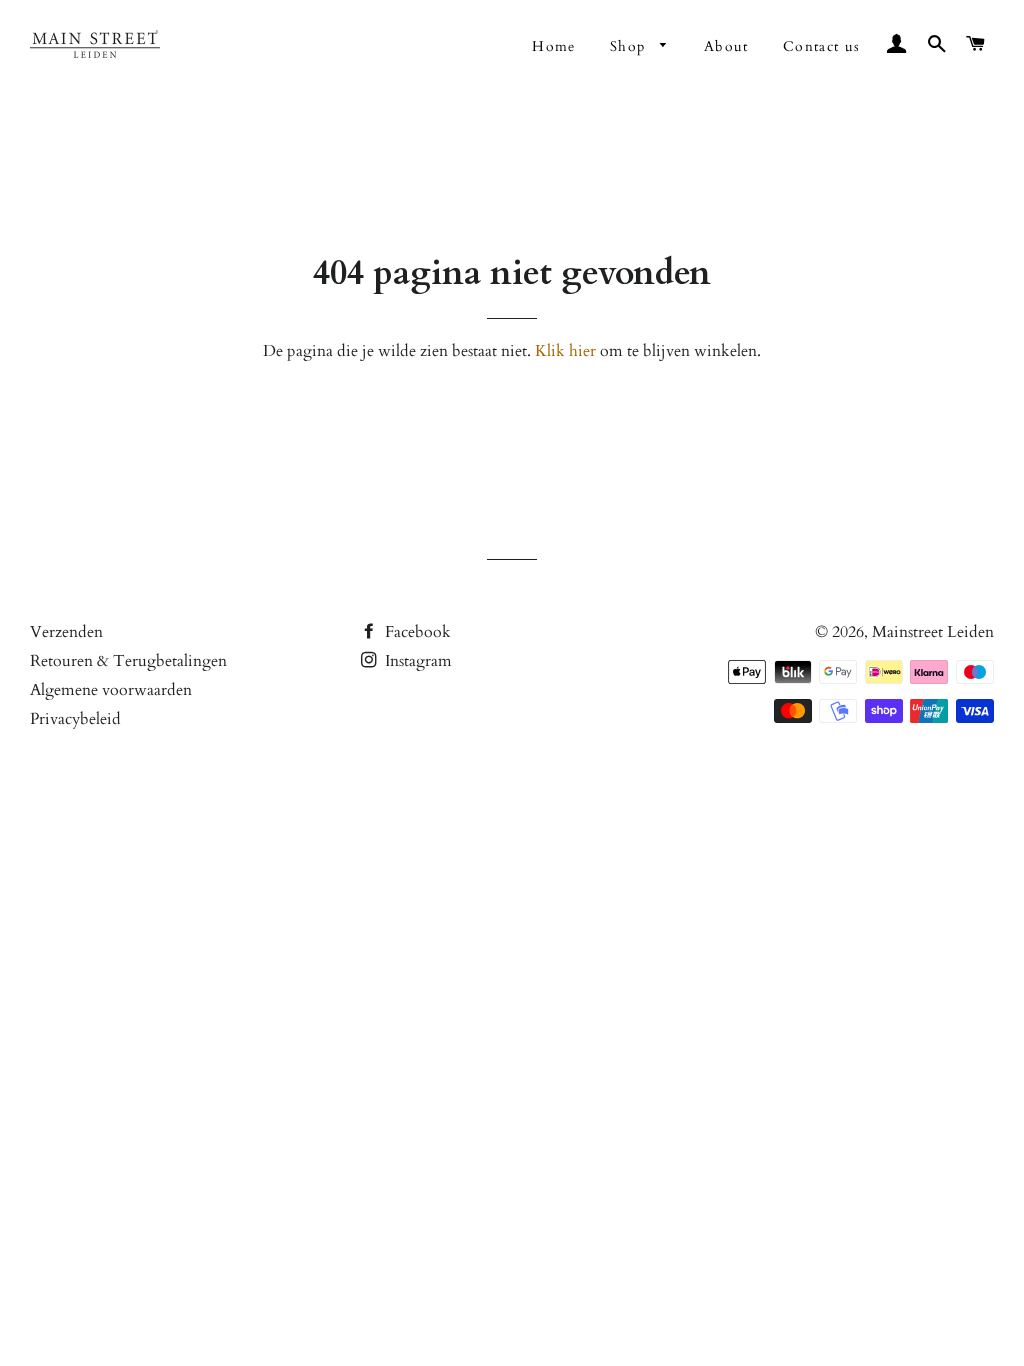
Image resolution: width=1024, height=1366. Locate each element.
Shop (630, 46)
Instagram (416, 661)
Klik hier (565, 351)
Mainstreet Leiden (933, 632)
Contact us (822, 46)
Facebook (416, 632)
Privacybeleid (75, 719)
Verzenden (66, 632)
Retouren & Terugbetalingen (128, 661)
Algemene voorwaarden (111, 690)
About (726, 46)
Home (554, 46)
